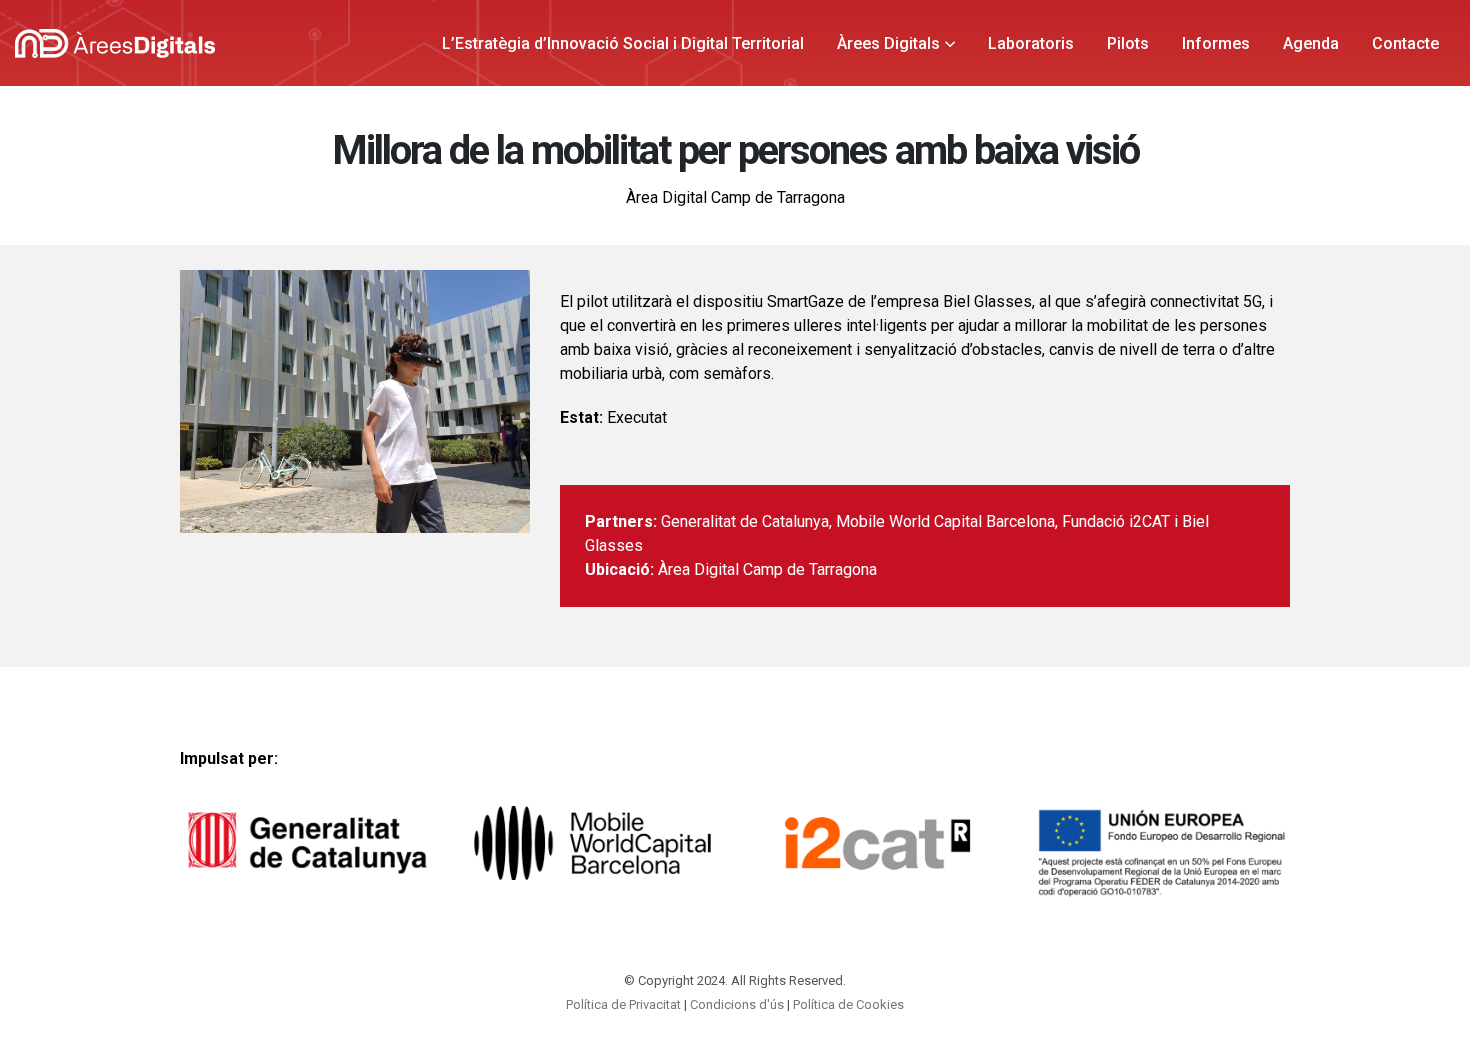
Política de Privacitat (623, 1004)
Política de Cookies (848, 1004)
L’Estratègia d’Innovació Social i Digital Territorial (623, 43)
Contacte (1405, 43)
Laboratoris (1031, 43)
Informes (1216, 43)
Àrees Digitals (888, 43)
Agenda (1311, 43)
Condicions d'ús (737, 1004)
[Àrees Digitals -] (115, 43)
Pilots (1128, 43)
